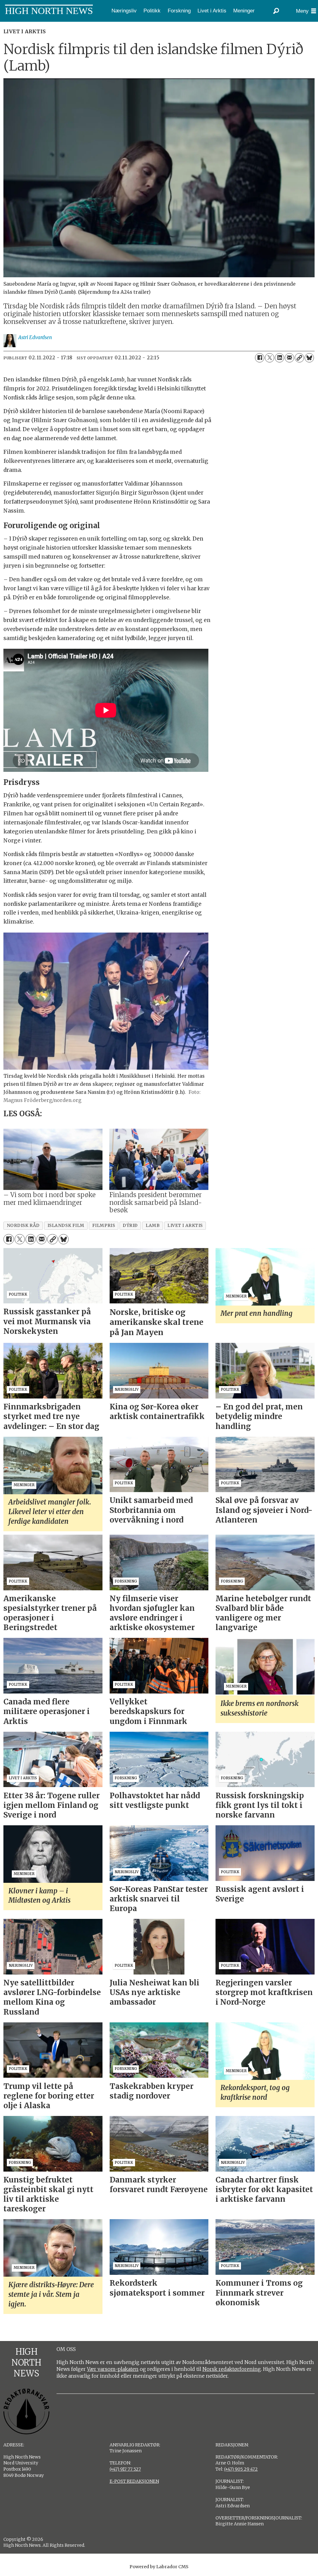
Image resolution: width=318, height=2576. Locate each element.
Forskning (179, 11)
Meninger (244, 11)
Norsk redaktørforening (232, 2369)
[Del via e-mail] (289, 358)
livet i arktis (185, 1226)
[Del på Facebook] (260, 358)
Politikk (152, 11)
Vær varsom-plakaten (113, 2369)
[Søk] (276, 11)
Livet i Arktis (212, 11)
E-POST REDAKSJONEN (134, 2481)
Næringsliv (124, 11)
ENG (25, 26)
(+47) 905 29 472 (241, 2469)
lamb (153, 1226)
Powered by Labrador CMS (159, 2567)
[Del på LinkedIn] (279, 358)
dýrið (130, 1226)
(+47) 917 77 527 (125, 2469)
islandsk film (66, 1226)
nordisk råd (23, 1226)
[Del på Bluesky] (309, 358)
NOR (7, 26)
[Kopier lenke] (299, 358)
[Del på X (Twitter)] (270, 358)
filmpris (104, 1226)
